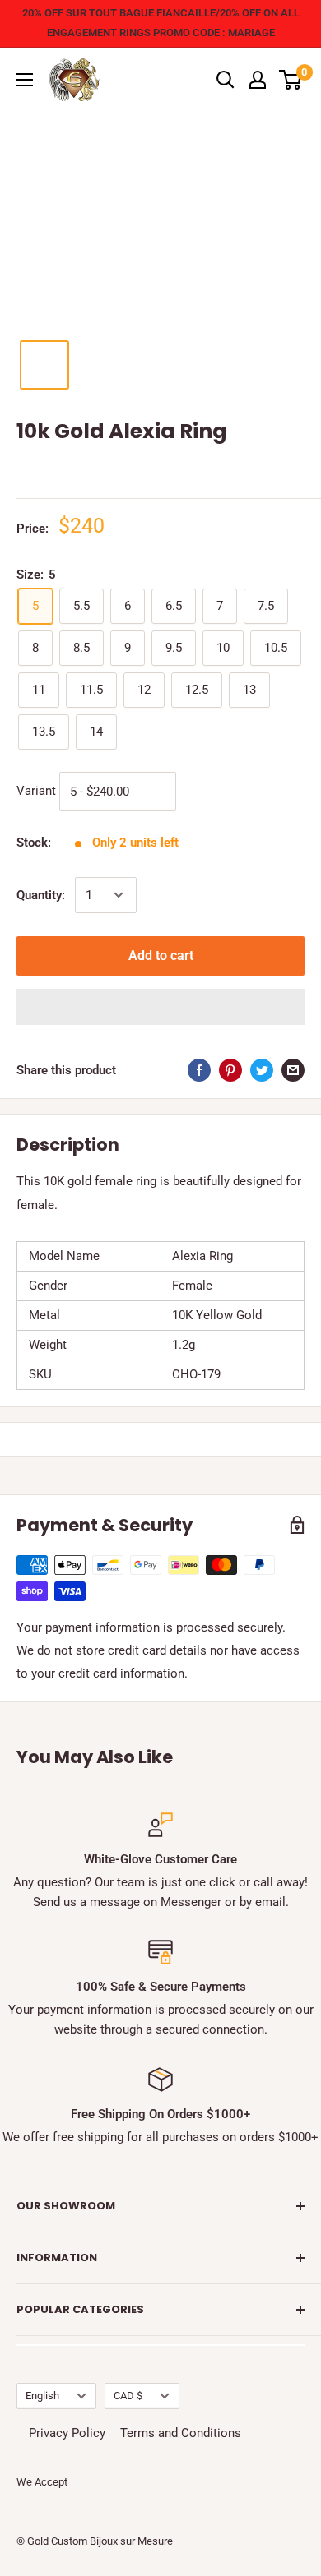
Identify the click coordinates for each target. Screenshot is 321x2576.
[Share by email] (293, 1070)
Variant (36, 791)
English (42, 2396)
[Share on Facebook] (199, 1070)
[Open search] (226, 80)
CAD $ (128, 2396)
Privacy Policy (67, 2433)
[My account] (258, 80)
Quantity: (41, 895)
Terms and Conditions (181, 2433)
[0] (291, 80)
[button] (160, 1007)
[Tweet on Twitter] (262, 1070)
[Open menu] (25, 80)
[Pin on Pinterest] (230, 1070)
